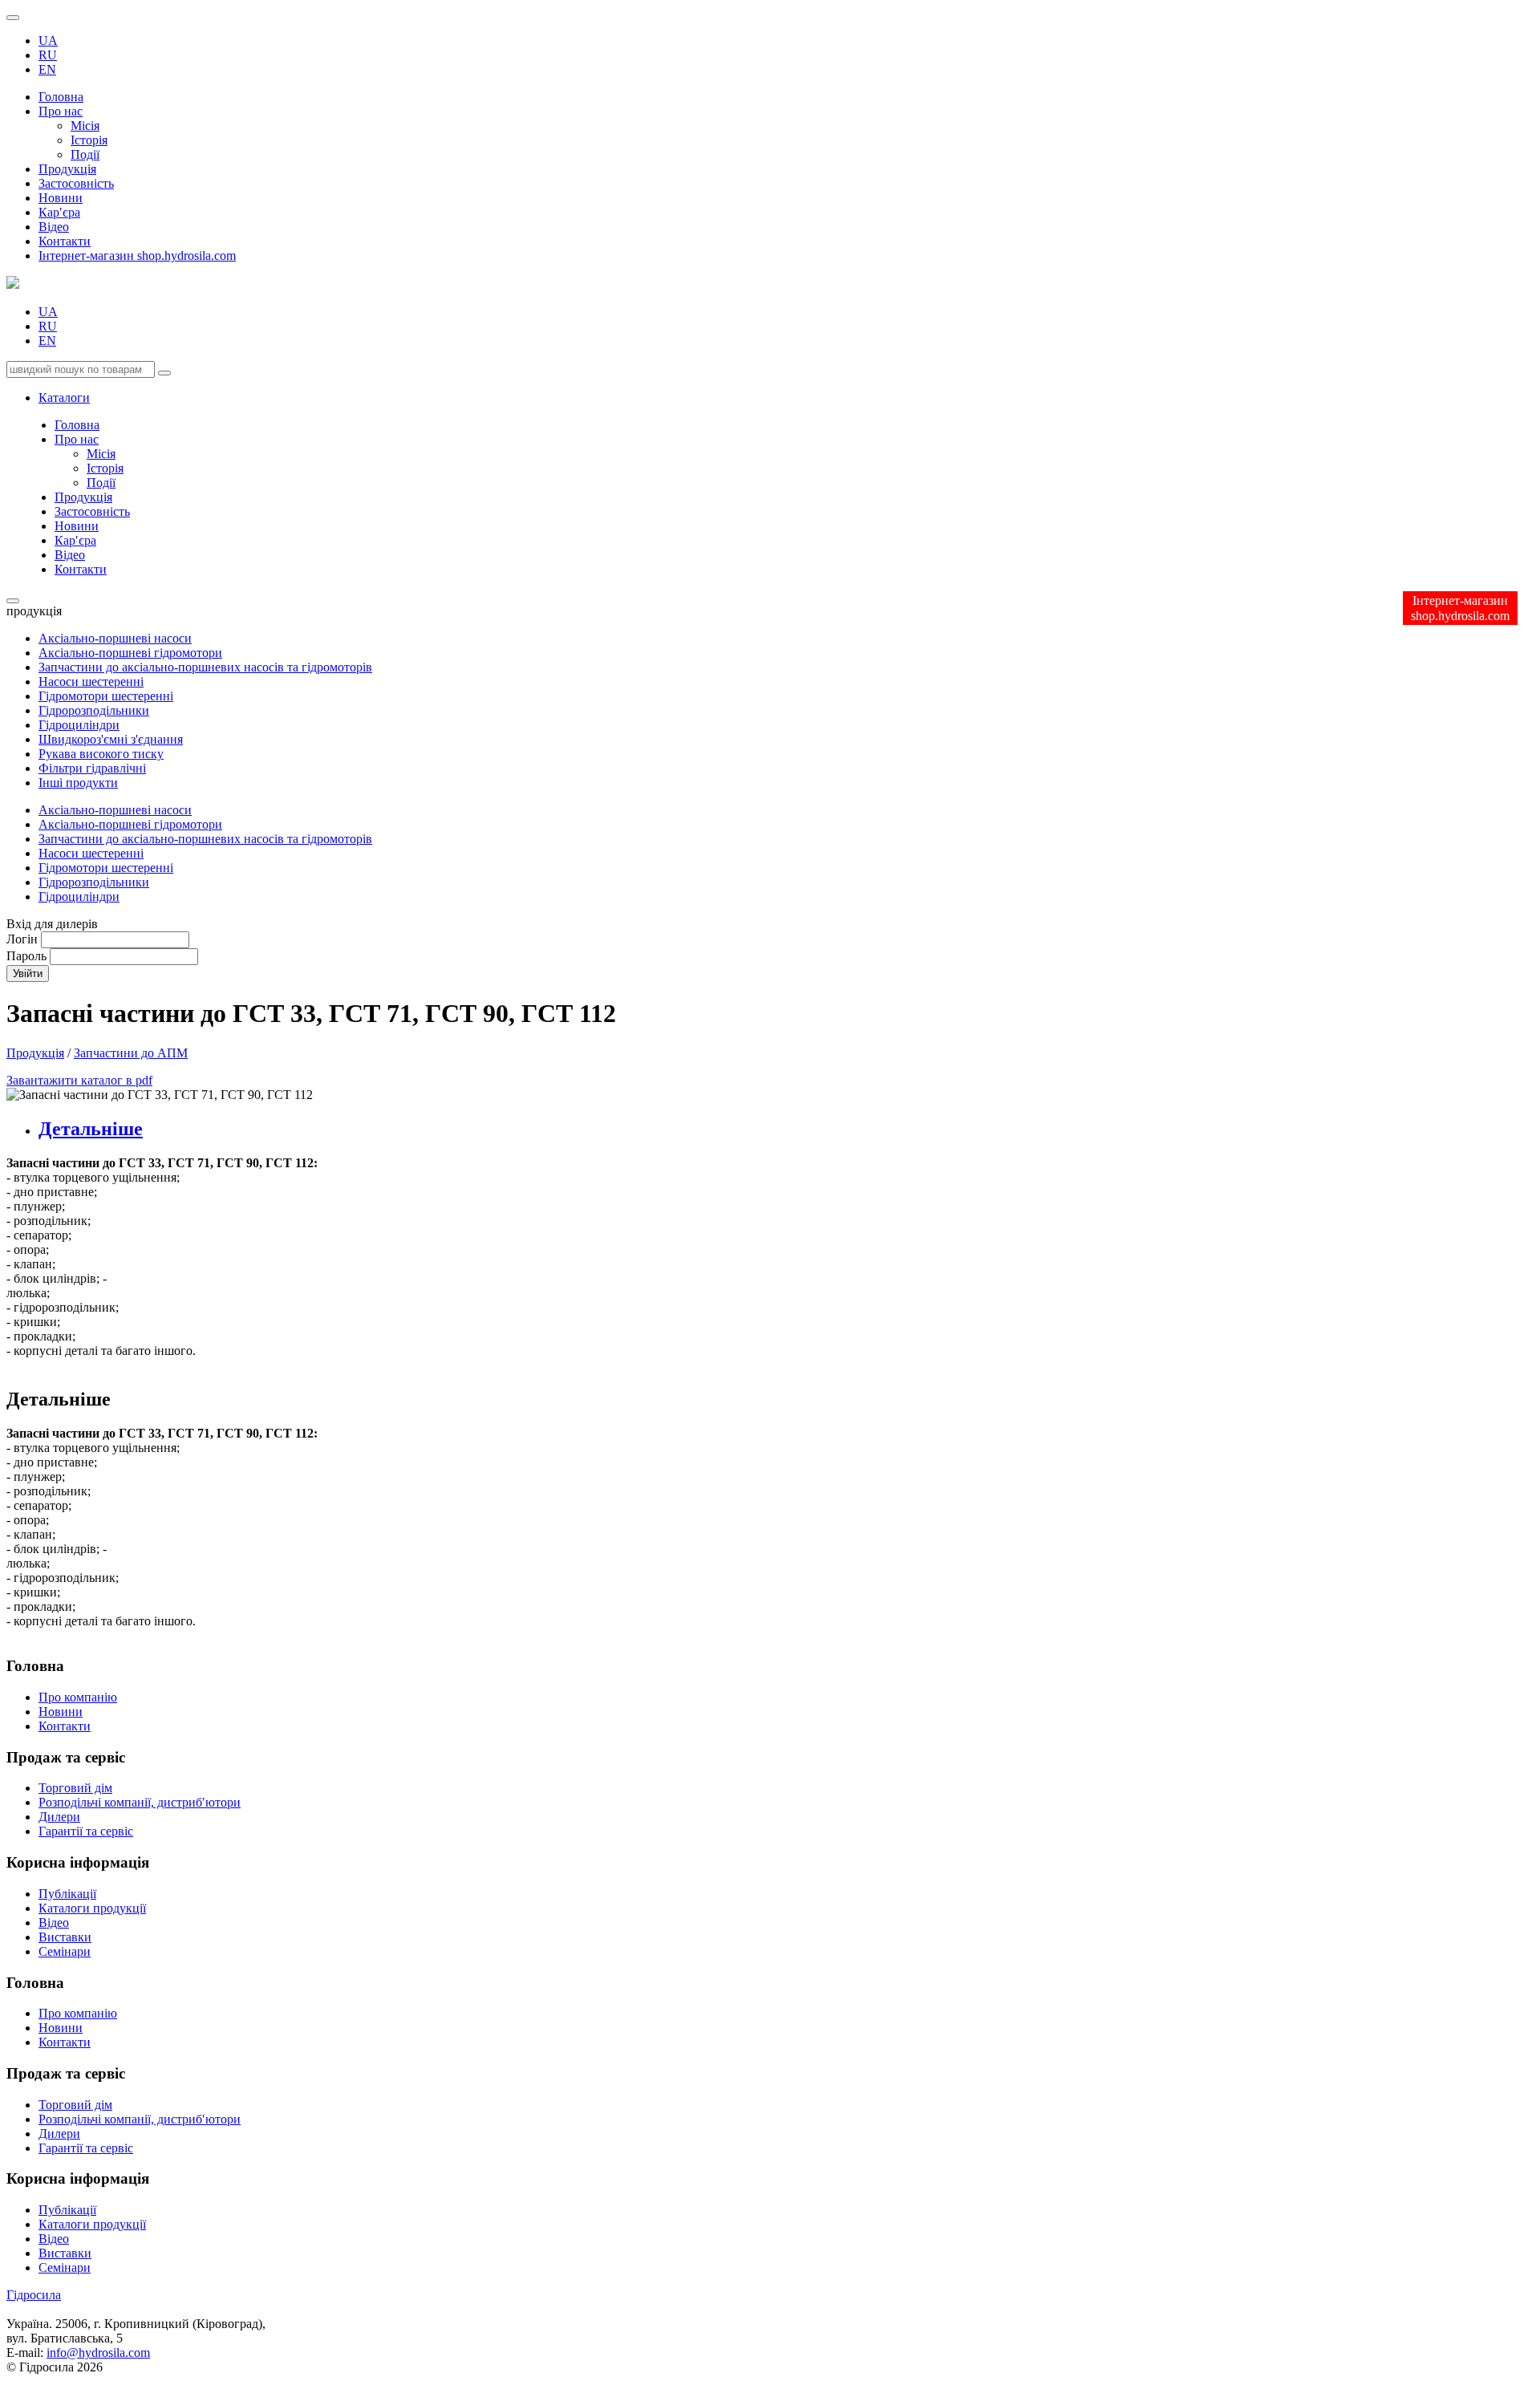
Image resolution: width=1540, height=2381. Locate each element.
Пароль (26, 956)
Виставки (65, 1937)
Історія (89, 140)
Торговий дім (75, 1788)
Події (85, 154)
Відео (54, 227)
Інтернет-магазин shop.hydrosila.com (137, 256)
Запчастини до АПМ (131, 1053)
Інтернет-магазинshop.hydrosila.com (1460, 608)
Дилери (59, 1817)
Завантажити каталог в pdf (79, 1080)
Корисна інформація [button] (78, 2178)
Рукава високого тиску (101, 754)
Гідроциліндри (79, 725)
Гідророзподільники (94, 710)
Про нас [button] (61, 111)
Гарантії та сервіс (86, 1831)
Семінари (65, 1951)
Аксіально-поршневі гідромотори (130, 653)
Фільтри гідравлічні (92, 768)
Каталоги (64, 398)
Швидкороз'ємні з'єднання (111, 739)
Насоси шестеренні (91, 681)
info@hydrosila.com (98, 2353)
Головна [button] (35, 1983)
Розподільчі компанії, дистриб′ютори (140, 1802)
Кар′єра (59, 212)
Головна (61, 97)
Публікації (67, 1894)
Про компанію (78, 1697)
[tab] (786, 1129)
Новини (61, 198)
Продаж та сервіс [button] (66, 2073)
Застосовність (76, 183)
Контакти (65, 241)
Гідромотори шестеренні (106, 696)
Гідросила (34, 2295)
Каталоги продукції (92, 1908)
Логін (22, 939)
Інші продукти (78, 783)
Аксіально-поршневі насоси (115, 638)
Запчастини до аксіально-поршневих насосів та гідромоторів (205, 667)
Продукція (67, 169)
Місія (85, 126)
